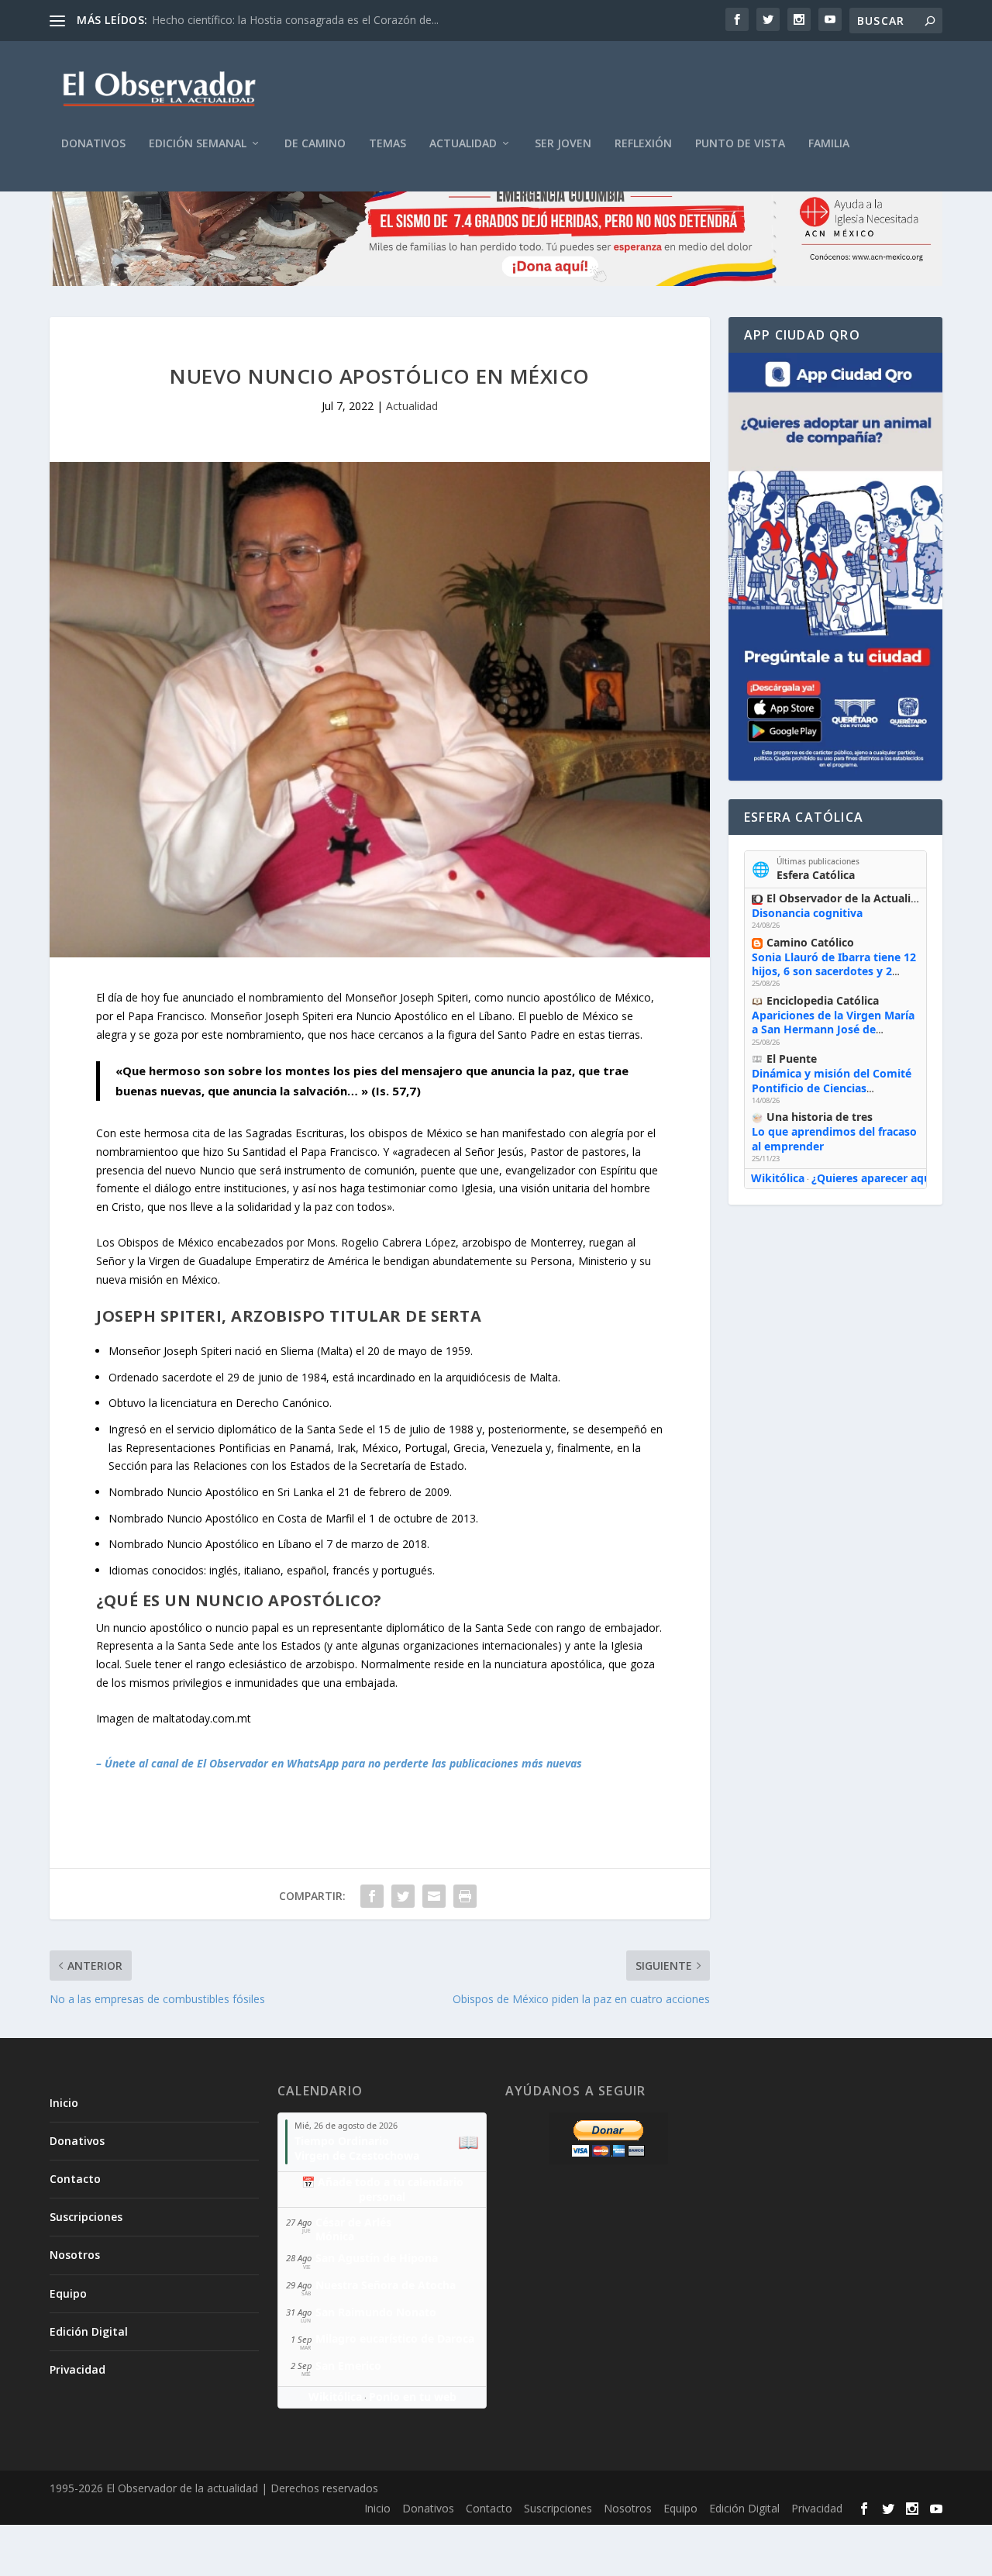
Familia (829, 144)
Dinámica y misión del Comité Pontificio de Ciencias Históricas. (832, 1087)
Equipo (68, 2293)
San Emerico (348, 2366)
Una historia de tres (820, 1117)
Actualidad (463, 144)
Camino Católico (810, 942)
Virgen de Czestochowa (357, 2155)
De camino (315, 144)
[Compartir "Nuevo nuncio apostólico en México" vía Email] (434, 1896)
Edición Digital (89, 2331)
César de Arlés (353, 2222)
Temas (387, 144)
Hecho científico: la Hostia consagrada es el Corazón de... (295, 20)
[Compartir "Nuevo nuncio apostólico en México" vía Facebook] (372, 1896)
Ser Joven (563, 144)
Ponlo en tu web (413, 2397)
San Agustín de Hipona (377, 2258)
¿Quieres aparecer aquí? (875, 1178)
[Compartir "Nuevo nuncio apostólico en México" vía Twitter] (403, 1896)
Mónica (335, 2236)
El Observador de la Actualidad (849, 898)
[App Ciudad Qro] (835, 567)
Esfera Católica (816, 875)
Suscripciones (86, 2217)
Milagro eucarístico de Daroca (395, 2338)
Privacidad (77, 2369)
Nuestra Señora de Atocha (386, 2285)
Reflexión (643, 144)
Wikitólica (778, 1178)
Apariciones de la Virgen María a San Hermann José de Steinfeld (833, 1029)
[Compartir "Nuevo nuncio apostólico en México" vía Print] (465, 1896)
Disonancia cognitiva (807, 913)
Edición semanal (198, 144)
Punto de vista (740, 144)
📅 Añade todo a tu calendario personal (382, 2189)
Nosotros (75, 2255)
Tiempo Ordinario (342, 2141)
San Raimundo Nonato (376, 2312)
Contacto (75, 2179)
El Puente (792, 1059)
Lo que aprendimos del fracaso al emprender (834, 1138)
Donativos (93, 144)
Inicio (64, 2103)
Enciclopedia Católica (823, 1000)
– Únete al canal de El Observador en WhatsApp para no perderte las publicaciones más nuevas (339, 1763)
